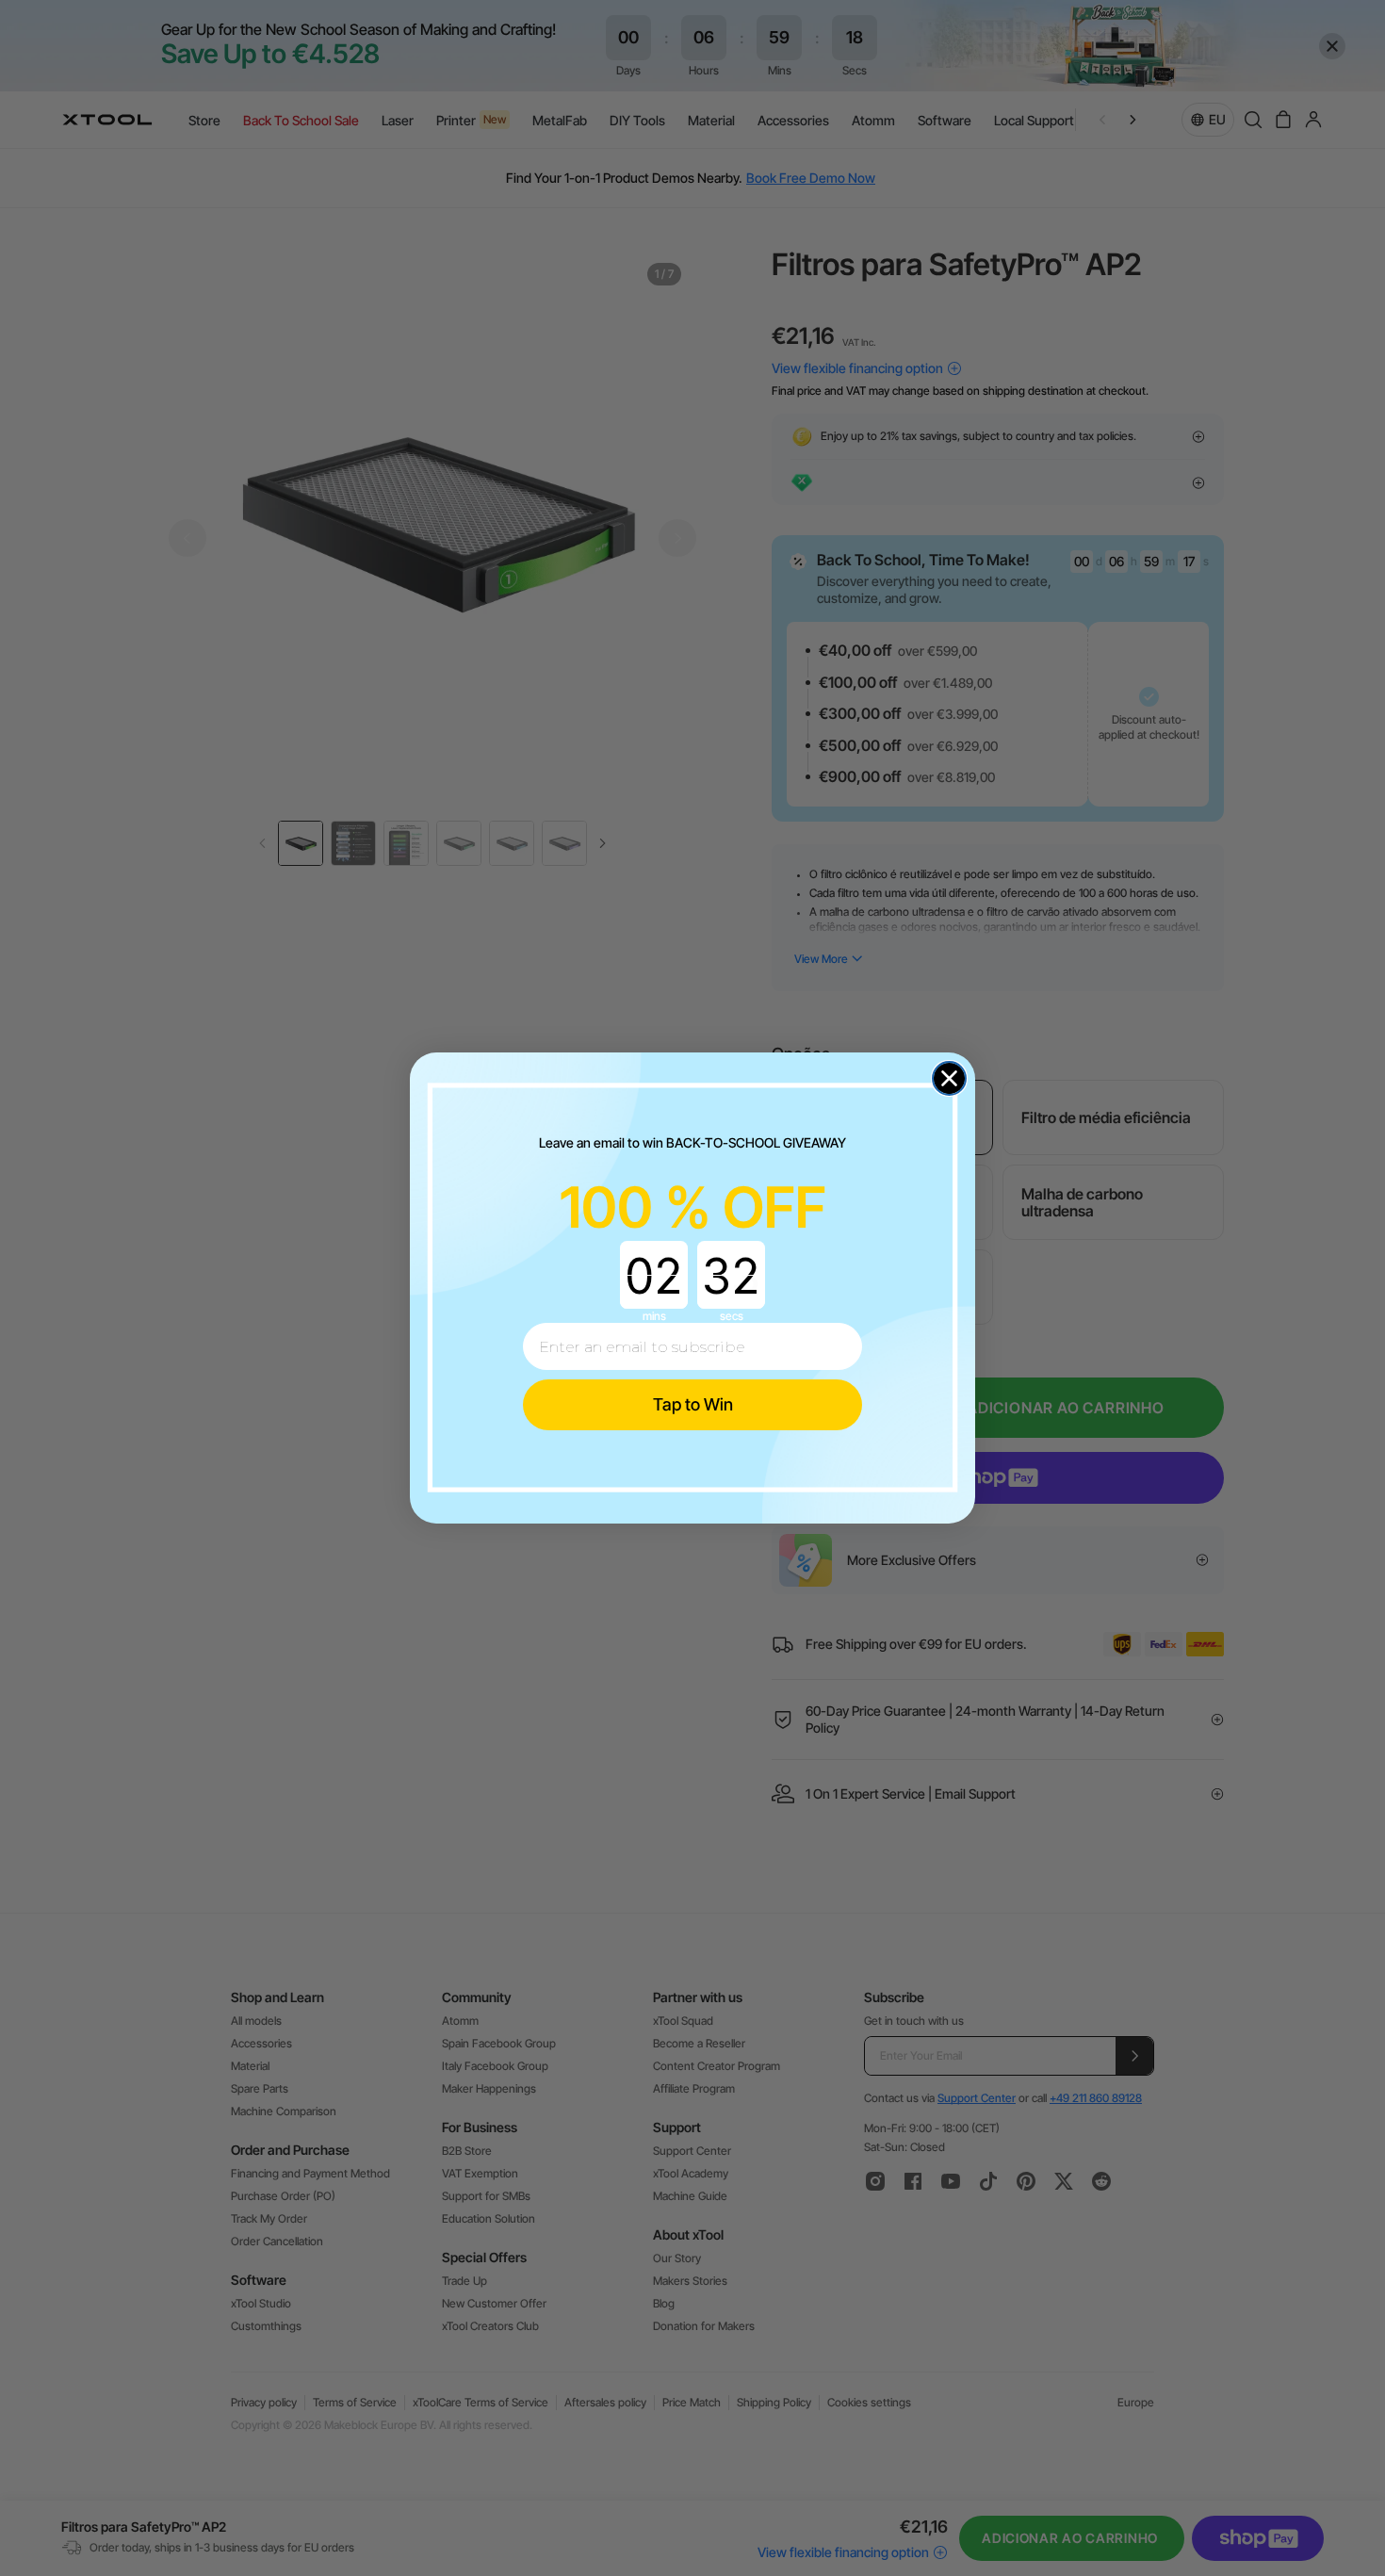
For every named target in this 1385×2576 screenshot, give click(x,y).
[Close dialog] (949, 1078)
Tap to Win (693, 1404)
